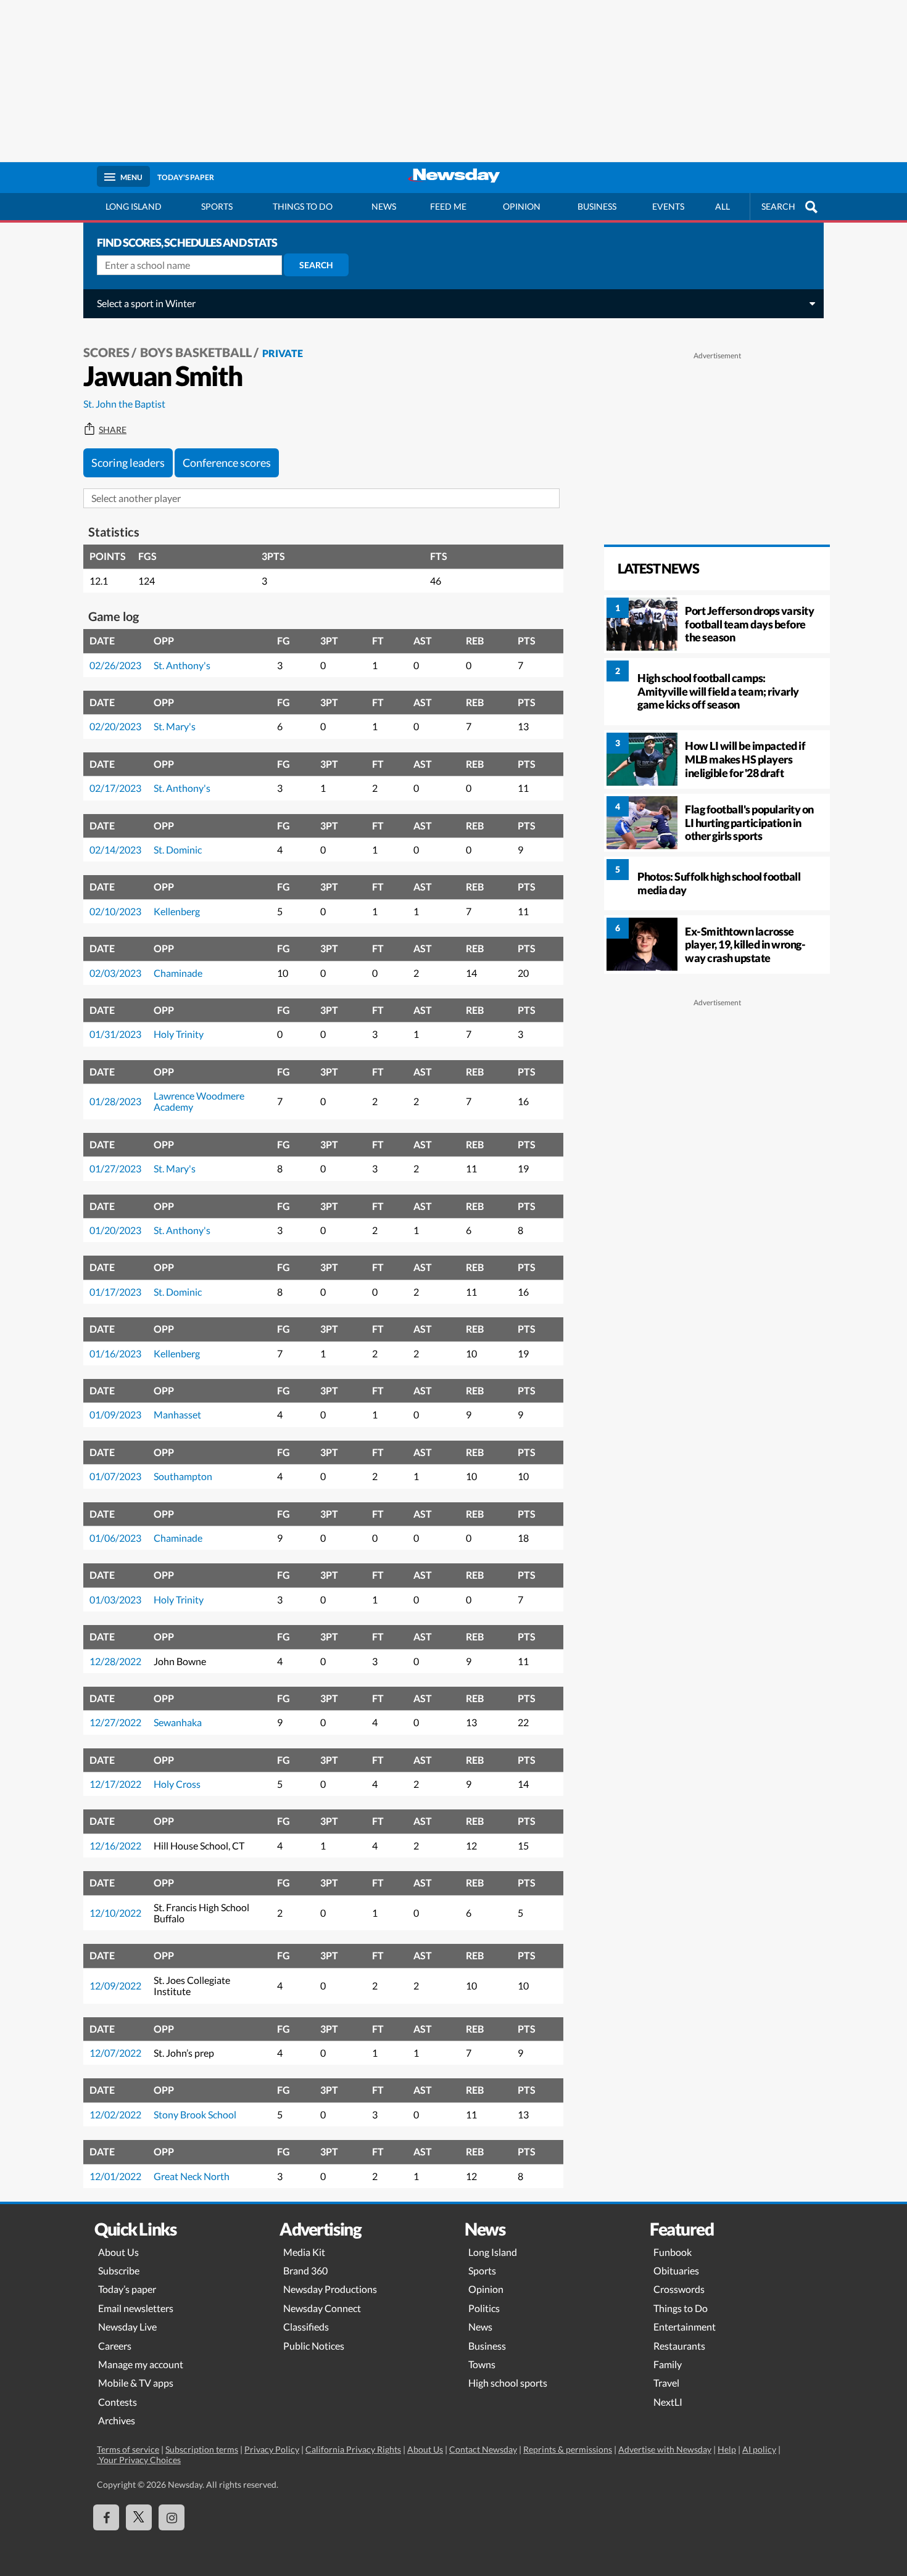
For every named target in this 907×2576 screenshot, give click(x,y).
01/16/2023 (115, 1353)
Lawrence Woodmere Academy (199, 1101)
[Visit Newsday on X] (139, 2517)
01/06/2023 (115, 1538)
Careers (115, 2346)
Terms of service (128, 2449)
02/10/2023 (115, 911)
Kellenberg (177, 911)
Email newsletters (136, 2308)
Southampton (183, 1476)
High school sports (508, 2383)
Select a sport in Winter (146, 303)
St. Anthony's (182, 665)
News (384, 206)
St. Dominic (178, 850)
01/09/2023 (115, 1414)
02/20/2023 (115, 726)
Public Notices (314, 2346)
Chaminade (178, 973)
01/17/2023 (115, 1292)
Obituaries (676, 2270)
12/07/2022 (115, 2053)
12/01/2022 (115, 2176)
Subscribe (119, 2270)
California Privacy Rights (353, 2449)
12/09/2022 (115, 1985)
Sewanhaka (178, 1722)
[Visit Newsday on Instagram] (172, 2517)
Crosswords (679, 2289)
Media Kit (304, 2252)
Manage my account (141, 2364)
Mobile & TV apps (136, 2383)
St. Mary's (175, 726)
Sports (217, 206)
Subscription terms (202, 2449)
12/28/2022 (115, 1661)
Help (727, 2449)
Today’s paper (127, 2289)
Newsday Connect (322, 2308)
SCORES (106, 352)
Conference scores (227, 463)
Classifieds (306, 2327)
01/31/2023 (115, 1034)
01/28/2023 (115, 1101)
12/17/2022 (115, 1784)
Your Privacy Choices (139, 2460)
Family (668, 2364)
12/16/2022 (115, 1846)
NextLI (668, 2402)
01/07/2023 (115, 1476)
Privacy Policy (272, 2449)
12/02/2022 (115, 2114)
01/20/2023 (115, 1230)
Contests (118, 2402)
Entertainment (685, 2327)
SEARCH (778, 206)
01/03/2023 (115, 1599)
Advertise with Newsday (665, 2449)
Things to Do (681, 2308)
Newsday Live (127, 2327)
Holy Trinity (179, 1034)
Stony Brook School (195, 2114)
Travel (666, 2383)
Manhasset (177, 1414)
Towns (482, 2364)
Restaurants (679, 2346)
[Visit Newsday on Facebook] (106, 2517)
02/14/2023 (115, 850)
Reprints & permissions (568, 2449)
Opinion (522, 206)
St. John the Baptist (124, 404)
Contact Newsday (483, 2449)
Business (597, 206)
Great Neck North (192, 2176)
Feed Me (448, 206)
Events (668, 206)
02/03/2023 (115, 973)
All (723, 206)
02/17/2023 (115, 788)
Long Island (134, 206)
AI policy (759, 2449)
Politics (484, 2308)
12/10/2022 (115, 1913)
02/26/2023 (115, 665)
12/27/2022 (115, 1722)
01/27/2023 (115, 1168)
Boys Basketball (196, 352)
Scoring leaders (128, 463)
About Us (118, 2252)
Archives (117, 2420)
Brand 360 (305, 2270)
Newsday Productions (330, 2289)
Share (113, 430)
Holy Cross (177, 1784)
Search (316, 265)
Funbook (673, 2252)
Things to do (303, 206)
